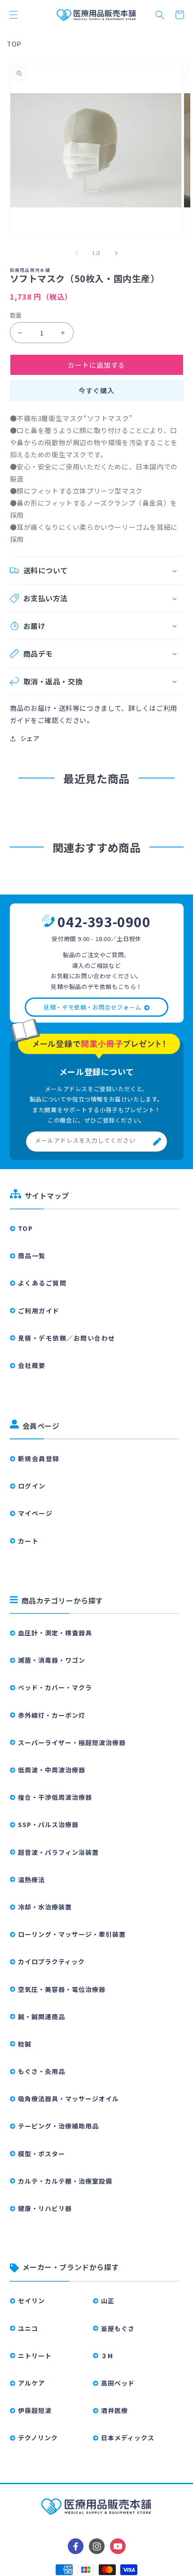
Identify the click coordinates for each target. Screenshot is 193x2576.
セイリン (31, 2301)
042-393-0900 (104, 921)
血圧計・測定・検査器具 (55, 1633)
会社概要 (32, 1365)
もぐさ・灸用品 (42, 2071)
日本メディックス (128, 2438)
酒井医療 (114, 2410)
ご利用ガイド (39, 1311)
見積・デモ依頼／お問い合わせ (67, 1338)
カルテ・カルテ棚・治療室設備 (65, 2181)
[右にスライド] (116, 253)
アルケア (31, 2383)
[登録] (157, 1142)
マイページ (35, 1513)
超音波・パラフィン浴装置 (58, 1852)
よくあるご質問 (42, 1283)
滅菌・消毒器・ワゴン (52, 1660)
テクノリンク (38, 2438)
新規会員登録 (39, 1458)
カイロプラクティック (51, 1961)
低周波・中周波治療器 (52, 1770)
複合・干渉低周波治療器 (55, 1797)
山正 (108, 2301)
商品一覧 (32, 1256)
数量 (16, 315)
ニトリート (35, 2356)
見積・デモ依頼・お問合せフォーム (92, 1007)
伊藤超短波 (35, 2410)
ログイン (32, 1486)
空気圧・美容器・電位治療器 (62, 1989)
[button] (13, 15)
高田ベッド (118, 2383)
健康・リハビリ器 (45, 2208)
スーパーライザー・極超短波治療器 (72, 1742)
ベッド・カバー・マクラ (55, 1687)
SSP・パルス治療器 (48, 1824)
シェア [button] (30, 738)
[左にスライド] (77, 253)
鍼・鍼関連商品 (42, 2017)
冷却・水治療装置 (45, 1907)
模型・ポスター (42, 2154)
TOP (14, 44)
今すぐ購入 (96, 390)
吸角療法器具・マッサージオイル (68, 2099)
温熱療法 (31, 1879)
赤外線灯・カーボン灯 (52, 1715)
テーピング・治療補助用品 (58, 2126)
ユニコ (28, 2328)
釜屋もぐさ (118, 2328)
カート (29, 1541)
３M (107, 2356)
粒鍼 (25, 2044)
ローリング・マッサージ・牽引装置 (72, 1934)
